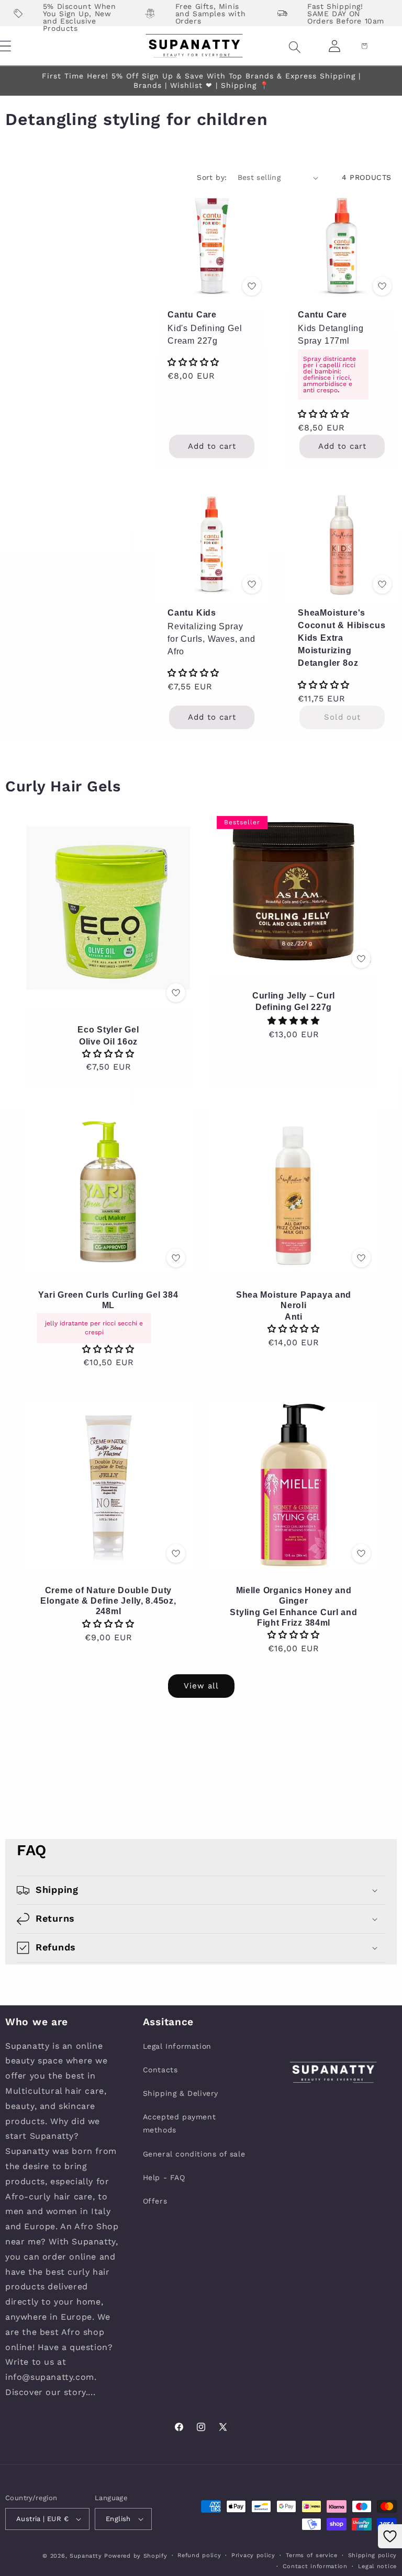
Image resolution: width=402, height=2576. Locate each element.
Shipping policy (373, 2555)
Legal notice (377, 2566)
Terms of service (312, 2555)
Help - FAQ (164, 2177)
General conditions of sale (194, 2154)
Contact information (315, 2566)
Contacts (160, 2070)
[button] (282, 47)
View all (201, 1686)
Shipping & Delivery (181, 2093)
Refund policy (199, 2555)
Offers (155, 2201)
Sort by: (212, 177)
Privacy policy (253, 2555)
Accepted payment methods (180, 2123)
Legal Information (177, 2046)
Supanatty (86, 2556)
